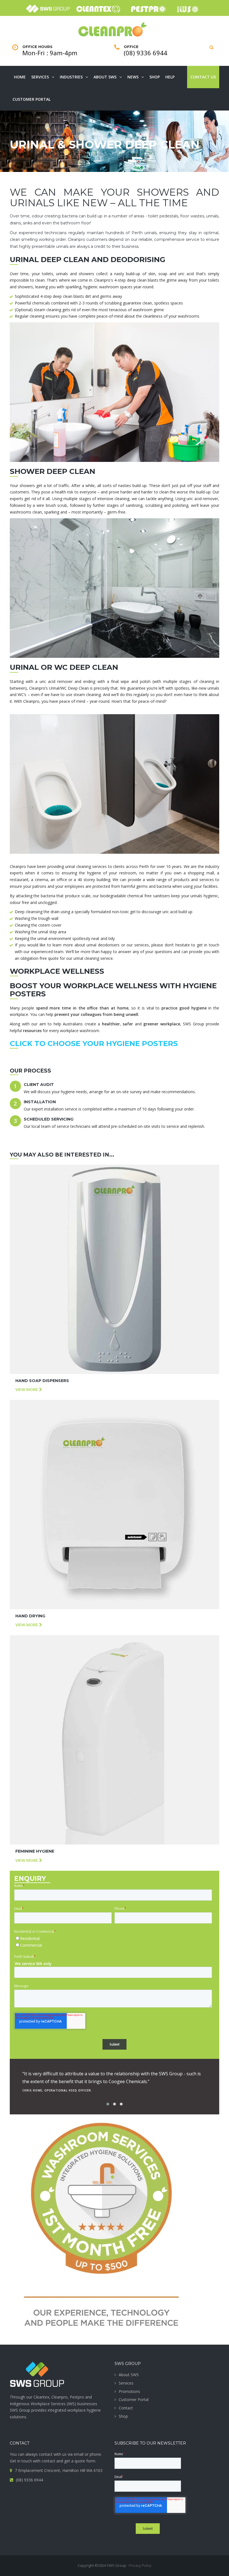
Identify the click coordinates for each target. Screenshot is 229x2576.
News (133, 77)
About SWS (105, 77)
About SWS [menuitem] (129, 2375)
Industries (71, 77)
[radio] (113, 1939)
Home (20, 77)
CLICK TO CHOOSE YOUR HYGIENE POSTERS (94, 1044)
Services (40, 77)
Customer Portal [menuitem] (134, 2399)
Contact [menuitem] (126, 2408)
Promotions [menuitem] (129, 2391)
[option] (115, 2080)
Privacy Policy (140, 2565)
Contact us (203, 77)
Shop (155, 77)
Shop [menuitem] (123, 2416)
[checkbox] (113, 1942)
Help (170, 77)
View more (27, 1389)
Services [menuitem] (126, 2383)
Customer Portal (32, 99)
